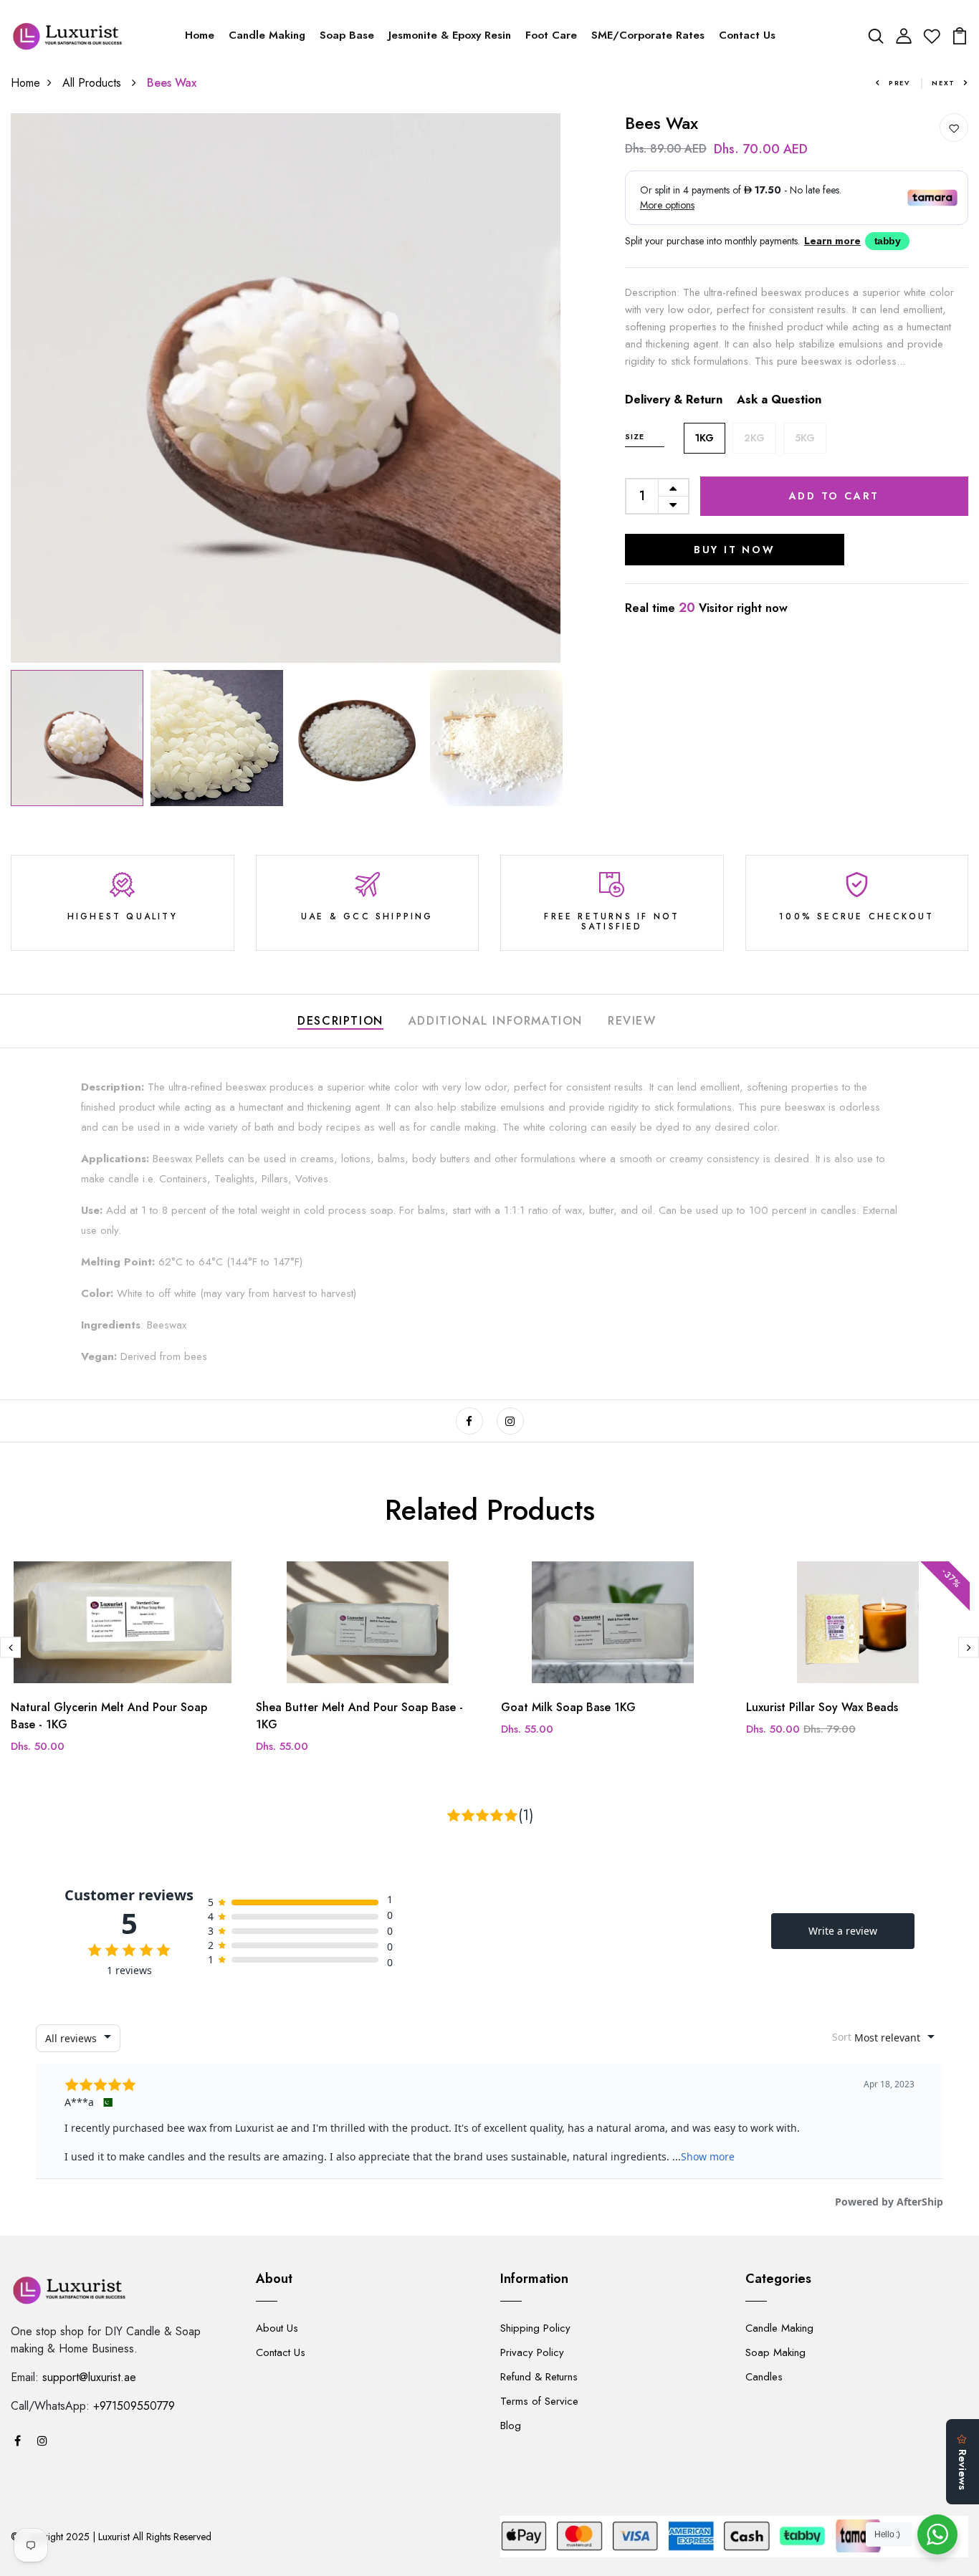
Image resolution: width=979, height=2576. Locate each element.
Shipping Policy (535, 2328)
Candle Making (267, 35)
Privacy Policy (532, 2352)
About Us (277, 2328)
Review (632, 1021)
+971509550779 (134, 2406)
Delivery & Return (674, 399)
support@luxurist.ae (89, 2377)
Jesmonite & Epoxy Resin (450, 35)
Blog (511, 2426)
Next (944, 83)
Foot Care (551, 35)
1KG (705, 438)
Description (340, 1021)
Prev (899, 83)
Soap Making (775, 2352)
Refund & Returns (539, 2377)
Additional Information (496, 1021)
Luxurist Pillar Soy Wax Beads (822, 1707)
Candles (764, 2377)
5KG (805, 438)
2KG (754, 438)
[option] (286, 388)
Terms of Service (539, 2401)
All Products (94, 83)
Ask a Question (779, 399)
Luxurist (114, 2537)
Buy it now (735, 550)
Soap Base (347, 35)
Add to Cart (835, 496)
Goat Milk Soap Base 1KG (568, 1707)
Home (200, 35)
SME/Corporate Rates (648, 35)
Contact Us (747, 35)
